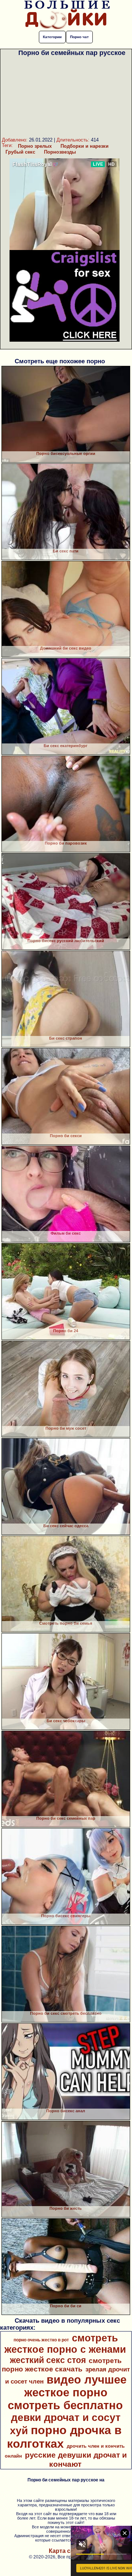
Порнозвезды (60, 152)
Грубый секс (20, 152)
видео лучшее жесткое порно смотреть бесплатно (67, 2392)
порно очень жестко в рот (41, 2340)
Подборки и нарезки (85, 146)
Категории (52, 37)
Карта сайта (66, 2551)
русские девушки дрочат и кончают (76, 2460)
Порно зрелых (35, 146)
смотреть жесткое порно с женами (65, 2344)
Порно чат (79, 37)
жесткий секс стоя (48, 2360)
